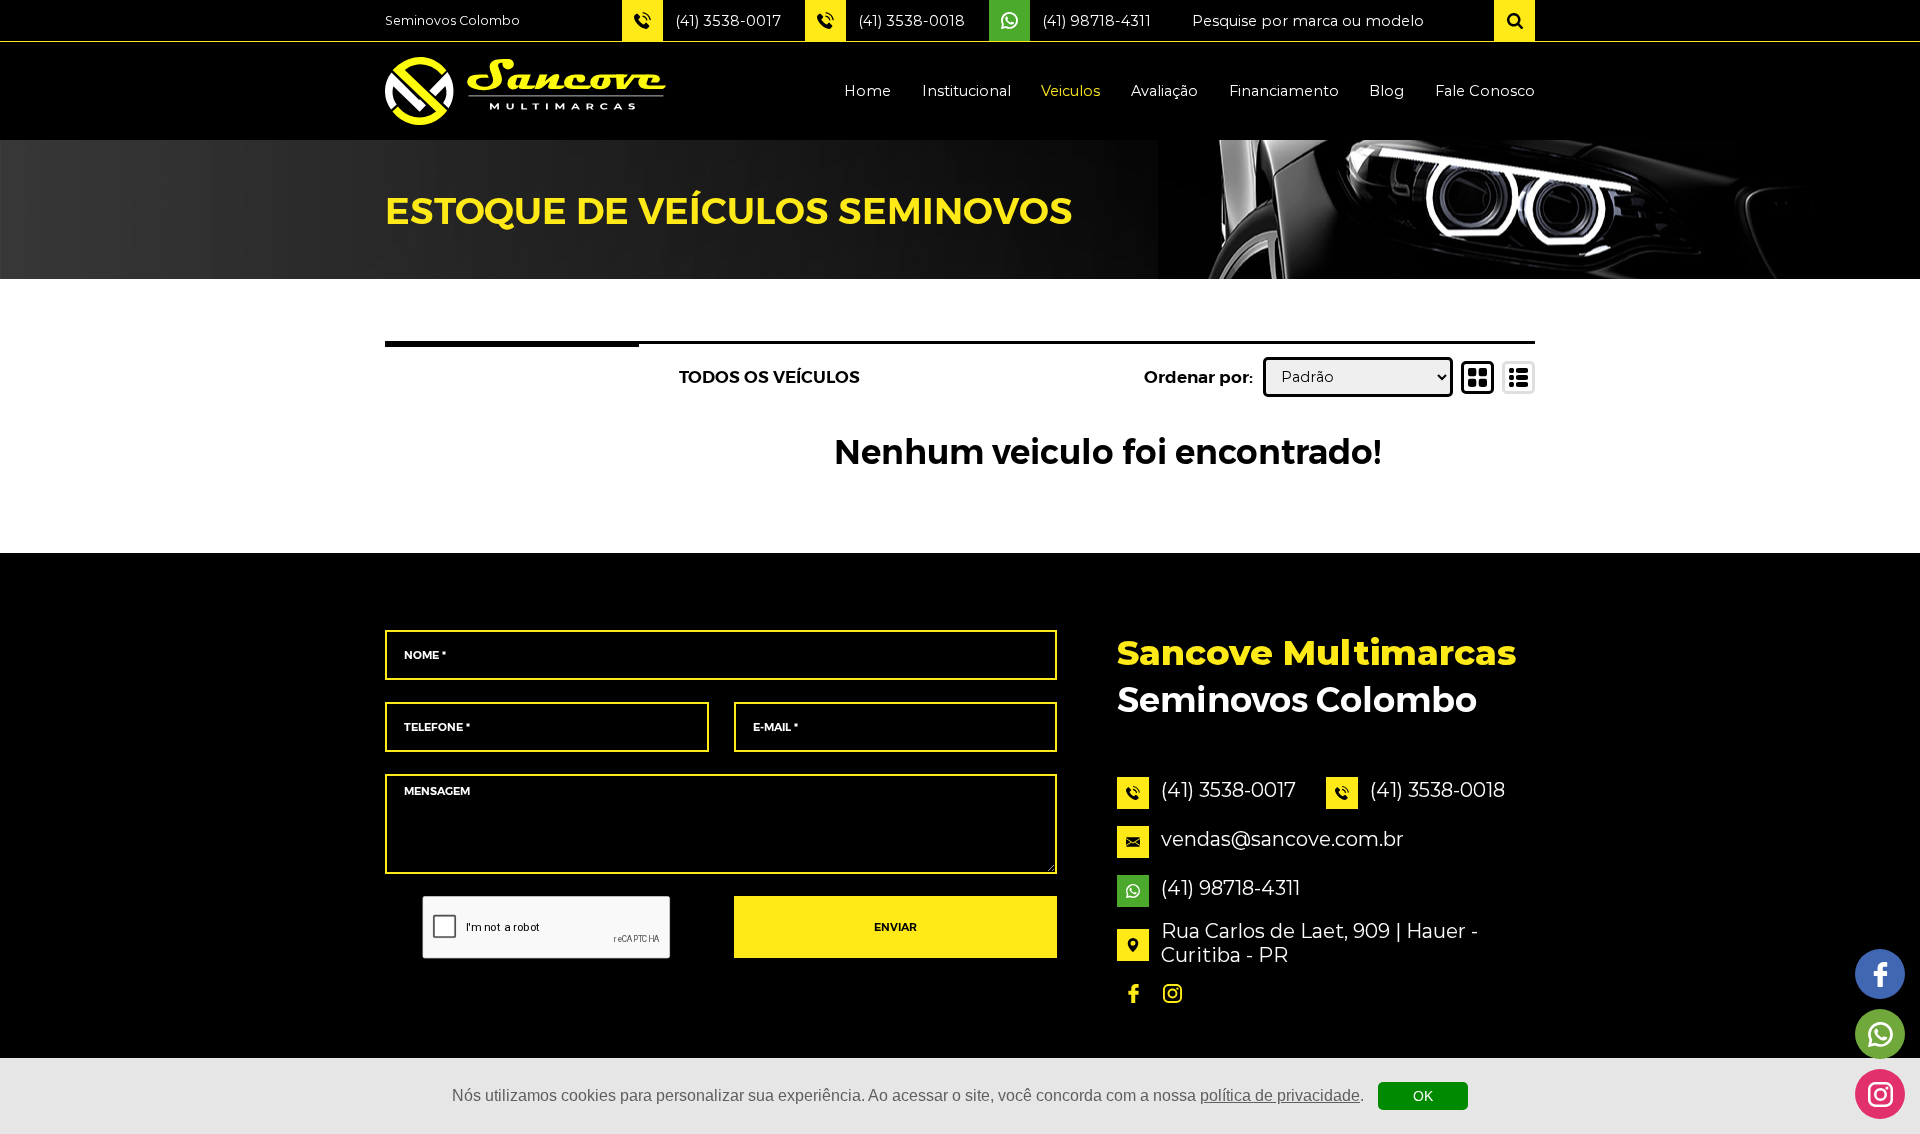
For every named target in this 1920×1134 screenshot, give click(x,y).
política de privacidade (1280, 1095)
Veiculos (1070, 91)
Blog (1386, 91)
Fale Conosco (1485, 91)
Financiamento (1284, 91)
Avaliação (1164, 91)
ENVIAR (895, 927)
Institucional (966, 91)
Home (867, 91)
